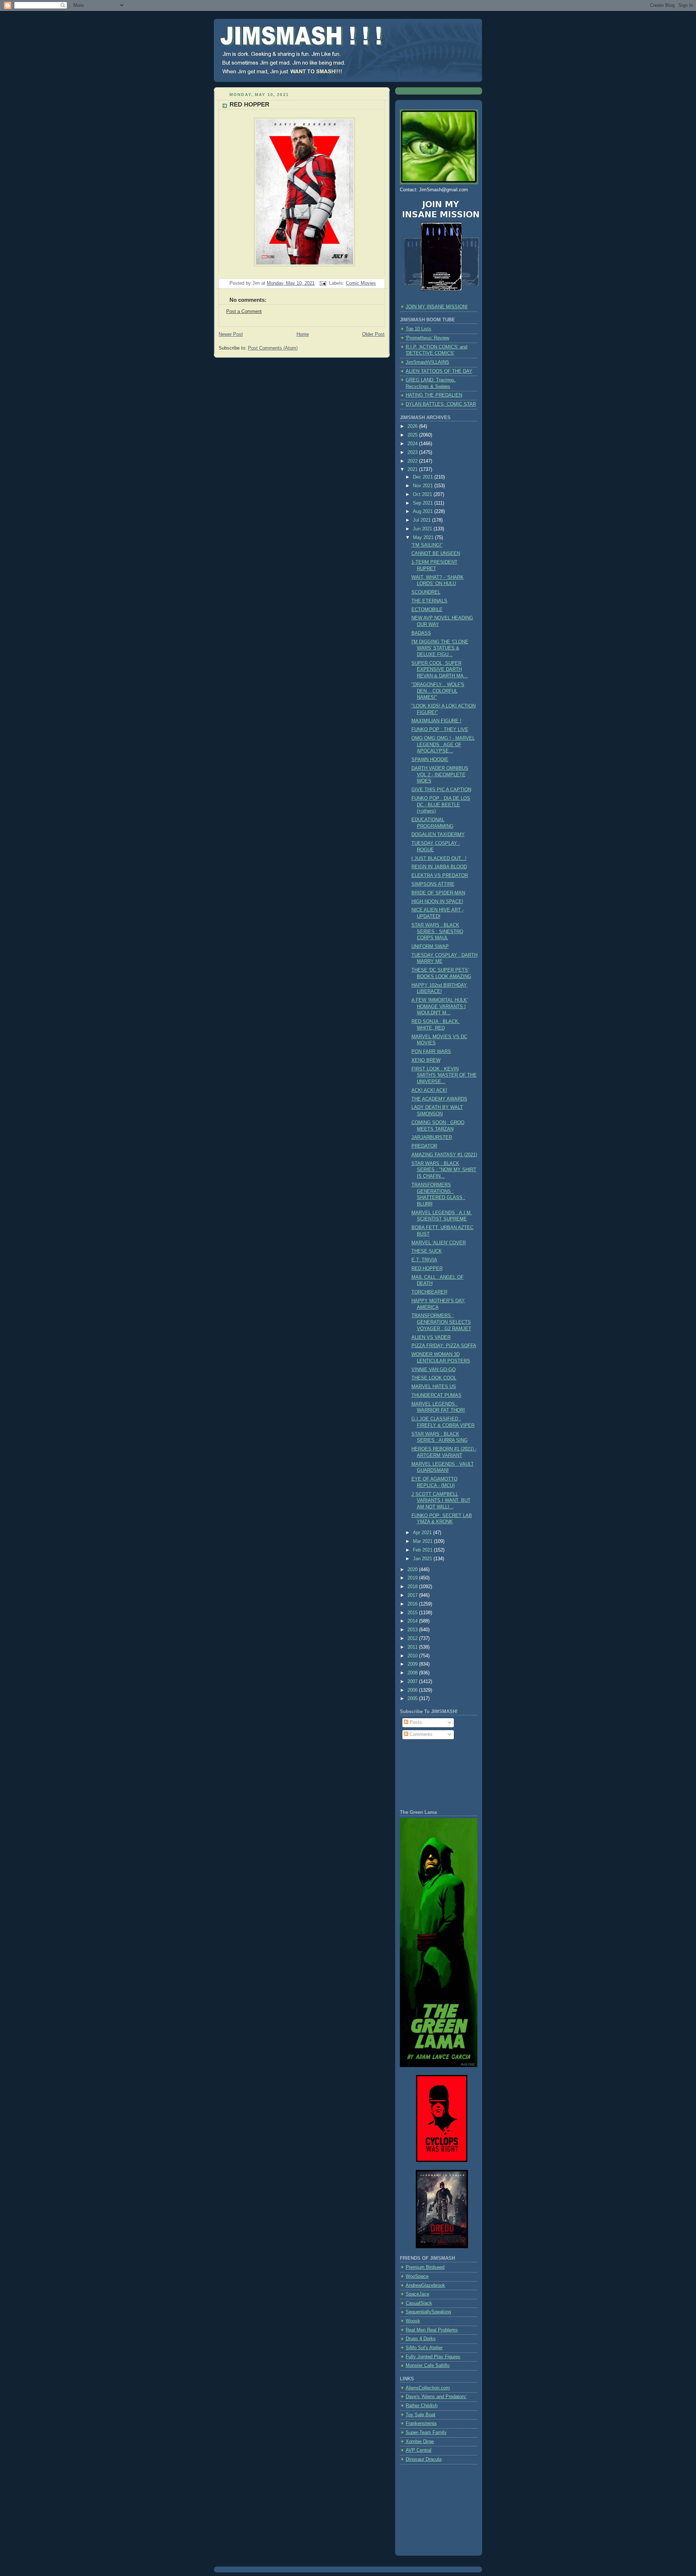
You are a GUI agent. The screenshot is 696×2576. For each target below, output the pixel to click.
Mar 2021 (423, 1541)
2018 (413, 1587)
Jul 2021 (422, 520)
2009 (413, 1664)
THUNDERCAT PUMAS (436, 1395)
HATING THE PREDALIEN (434, 395)
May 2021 (424, 538)
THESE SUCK (427, 1251)
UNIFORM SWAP (430, 947)
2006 (413, 1690)
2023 (413, 452)
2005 (413, 1699)
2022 (413, 461)
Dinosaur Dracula (424, 2459)
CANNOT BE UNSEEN (436, 554)
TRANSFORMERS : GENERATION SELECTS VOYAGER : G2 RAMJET (441, 1322)
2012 (413, 1638)
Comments (420, 1734)
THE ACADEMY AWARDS (439, 1099)
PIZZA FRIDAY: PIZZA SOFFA (444, 1346)
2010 (413, 1656)
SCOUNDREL (426, 592)
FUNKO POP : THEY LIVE (440, 730)
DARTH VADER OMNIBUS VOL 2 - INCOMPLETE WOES (440, 775)
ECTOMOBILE (427, 610)
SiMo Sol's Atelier (424, 2348)
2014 (413, 1621)
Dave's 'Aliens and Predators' (436, 2397)
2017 (413, 1595)
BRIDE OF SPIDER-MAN (438, 893)
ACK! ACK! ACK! (429, 1090)
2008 (413, 1673)
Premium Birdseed (425, 2267)
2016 (413, 1604)
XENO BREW (426, 1060)
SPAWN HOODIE (430, 760)
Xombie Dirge (420, 2442)
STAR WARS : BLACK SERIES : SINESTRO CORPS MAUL (437, 932)
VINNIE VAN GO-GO (434, 1370)
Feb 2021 (423, 1550)
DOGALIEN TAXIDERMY (438, 835)
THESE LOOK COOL (434, 1378)
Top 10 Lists (419, 329)
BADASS (421, 633)
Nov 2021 (424, 486)
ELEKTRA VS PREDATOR (440, 876)
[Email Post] (323, 283)
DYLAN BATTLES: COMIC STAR (441, 404)
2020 (413, 1570)
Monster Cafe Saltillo (428, 2366)
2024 (413, 444)
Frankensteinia (421, 2423)
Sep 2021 (424, 503)
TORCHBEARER (429, 1292)
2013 (413, 1630)
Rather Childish (422, 2406)
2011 (413, 1647)
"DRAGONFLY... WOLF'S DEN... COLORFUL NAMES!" (438, 691)
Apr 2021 (423, 1533)
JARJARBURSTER (432, 1137)
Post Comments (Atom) (273, 348)
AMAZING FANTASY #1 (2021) (444, 1155)
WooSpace (417, 2276)
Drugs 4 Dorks (421, 2339)
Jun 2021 (423, 529)
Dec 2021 (424, 477)
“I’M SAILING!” (427, 545)
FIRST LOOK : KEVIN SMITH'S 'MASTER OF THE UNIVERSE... (444, 1075)
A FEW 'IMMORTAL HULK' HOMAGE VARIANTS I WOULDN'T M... (440, 1007)
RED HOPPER (249, 105)
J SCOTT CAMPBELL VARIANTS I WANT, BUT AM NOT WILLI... (441, 1501)
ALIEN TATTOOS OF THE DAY (439, 371)
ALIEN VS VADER (431, 1337)
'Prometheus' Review (427, 338)
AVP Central (419, 2450)
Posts (415, 1723)
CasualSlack (419, 2303)
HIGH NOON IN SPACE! (437, 902)
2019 (413, 1578)
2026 (413, 426)
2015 (413, 1613)
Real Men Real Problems (432, 2330)
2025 (413, 435)
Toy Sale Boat (420, 2415)
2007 (413, 1682)
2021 (413, 469)
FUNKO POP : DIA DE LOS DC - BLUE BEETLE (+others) (441, 805)
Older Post (373, 334)
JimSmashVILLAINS (427, 362)
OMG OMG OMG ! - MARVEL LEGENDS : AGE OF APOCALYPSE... (443, 745)
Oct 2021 (423, 494)
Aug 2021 (424, 512)
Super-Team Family (426, 2433)
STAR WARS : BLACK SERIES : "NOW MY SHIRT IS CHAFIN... (444, 1170)
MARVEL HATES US (434, 1387)
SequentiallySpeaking (428, 2312)
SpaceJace (417, 2294)
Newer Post (231, 334)
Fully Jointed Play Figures (433, 2357)
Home (303, 334)
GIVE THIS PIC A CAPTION (441, 790)
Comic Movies (361, 283)
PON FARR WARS (431, 1052)
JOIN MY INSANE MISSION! (437, 307)
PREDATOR (424, 1146)
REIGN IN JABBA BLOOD (439, 867)
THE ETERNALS (429, 601)
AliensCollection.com (428, 2388)
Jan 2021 (423, 1559)
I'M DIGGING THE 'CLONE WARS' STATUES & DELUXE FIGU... (440, 648)
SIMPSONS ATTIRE (433, 884)
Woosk (413, 2321)
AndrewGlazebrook (425, 2285)
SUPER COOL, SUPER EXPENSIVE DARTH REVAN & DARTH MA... (440, 670)
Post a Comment (244, 312)
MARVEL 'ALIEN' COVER (439, 1243)
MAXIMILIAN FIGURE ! (436, 721)
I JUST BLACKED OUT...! (439, 859)
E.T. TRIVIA (424, 1260)
